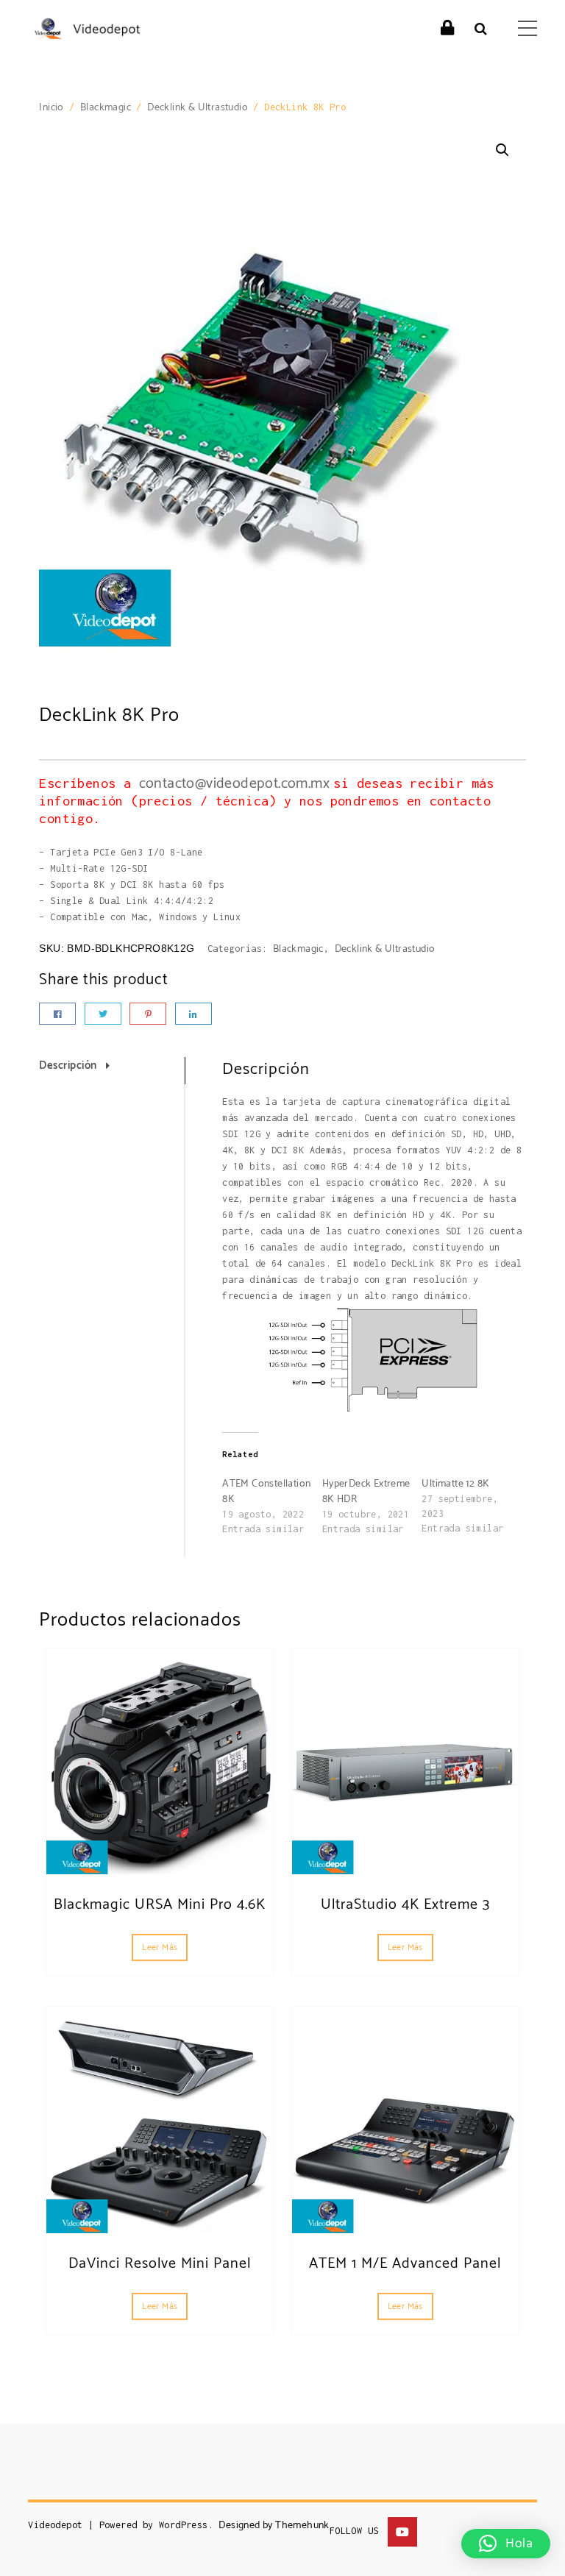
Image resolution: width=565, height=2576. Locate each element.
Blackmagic (106, 108)
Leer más (160, 1947)
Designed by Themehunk (274, 2526)
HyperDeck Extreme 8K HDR (366, 1492)
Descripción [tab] (68, 1066)
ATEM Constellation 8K (266, 1492)
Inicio (51, 108)
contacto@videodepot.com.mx (237, 784)
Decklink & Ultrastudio (198, 108)
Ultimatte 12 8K (455, 1484)
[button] (502, 150)
